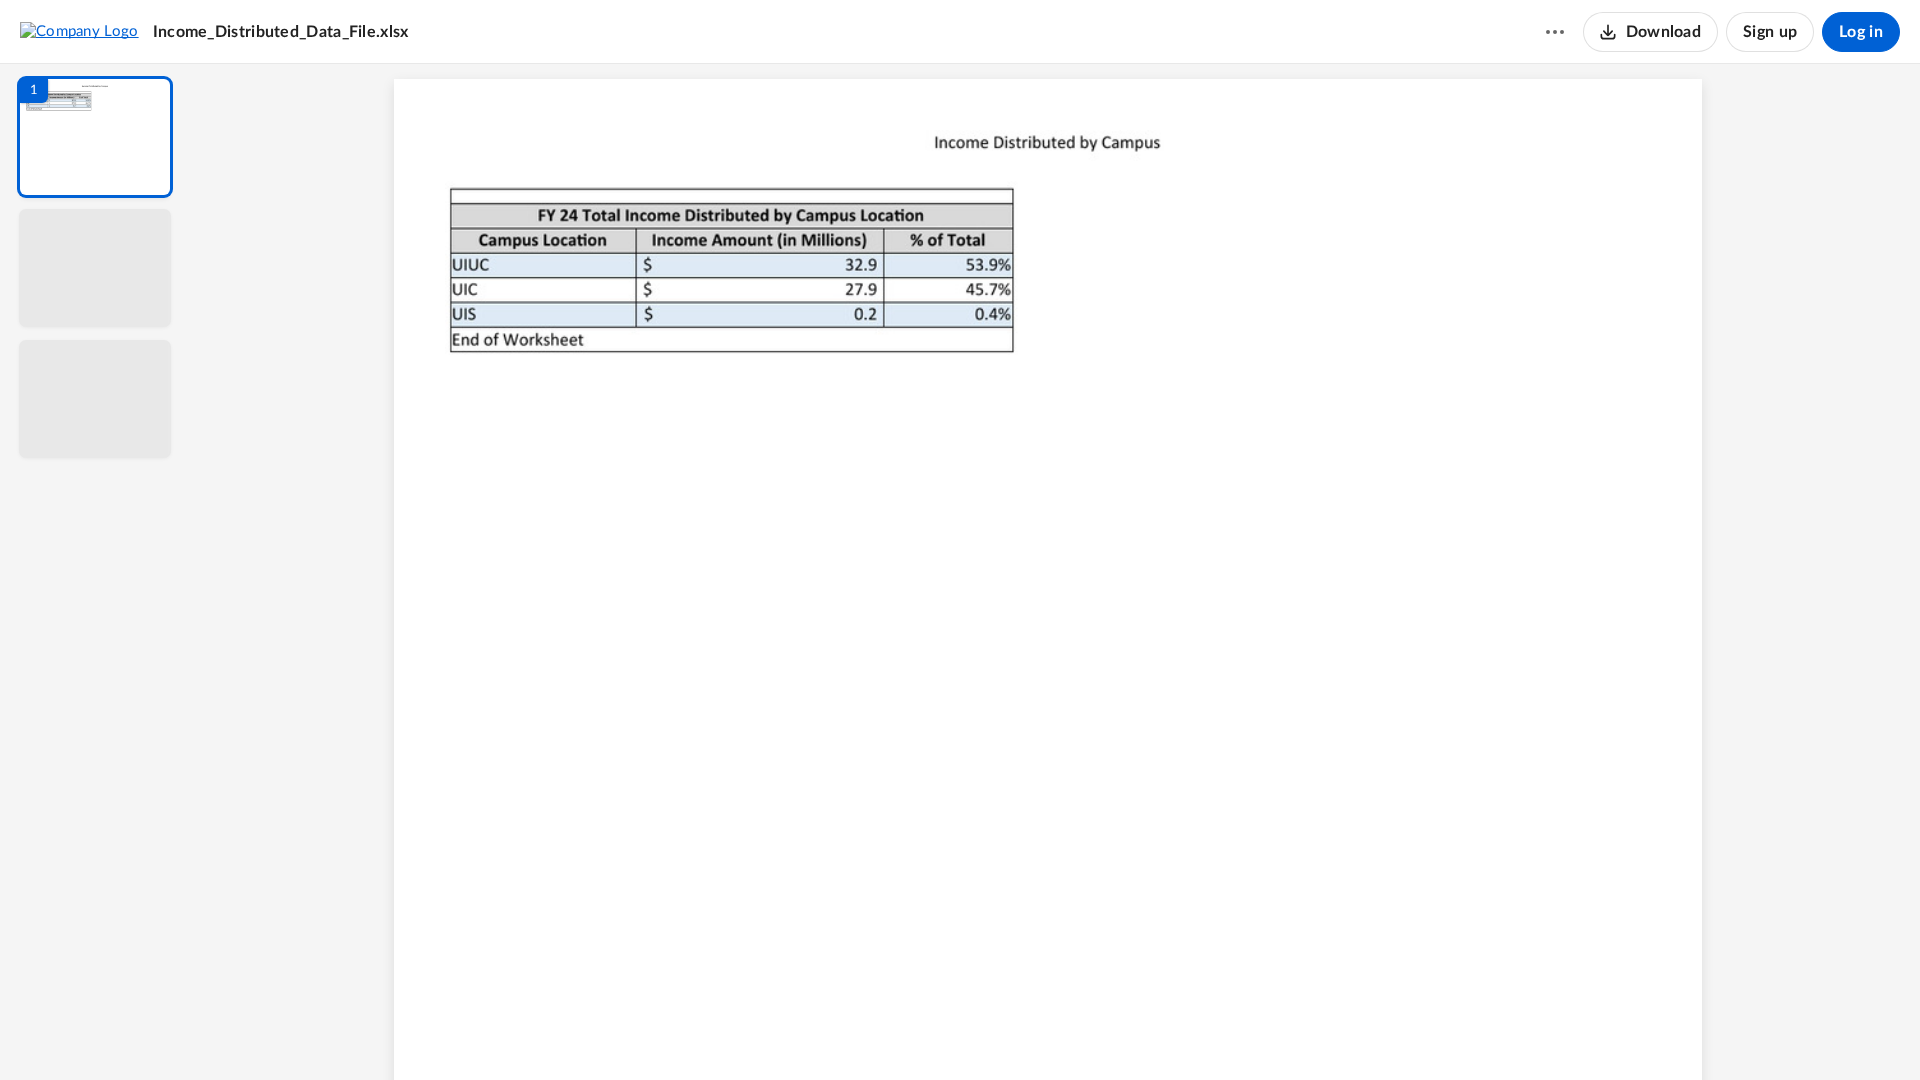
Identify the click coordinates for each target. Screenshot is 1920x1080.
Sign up (1770, 32)
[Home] (79, 31)
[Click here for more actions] (1555, 32)
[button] (95, 137)
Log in (1861, 32)
